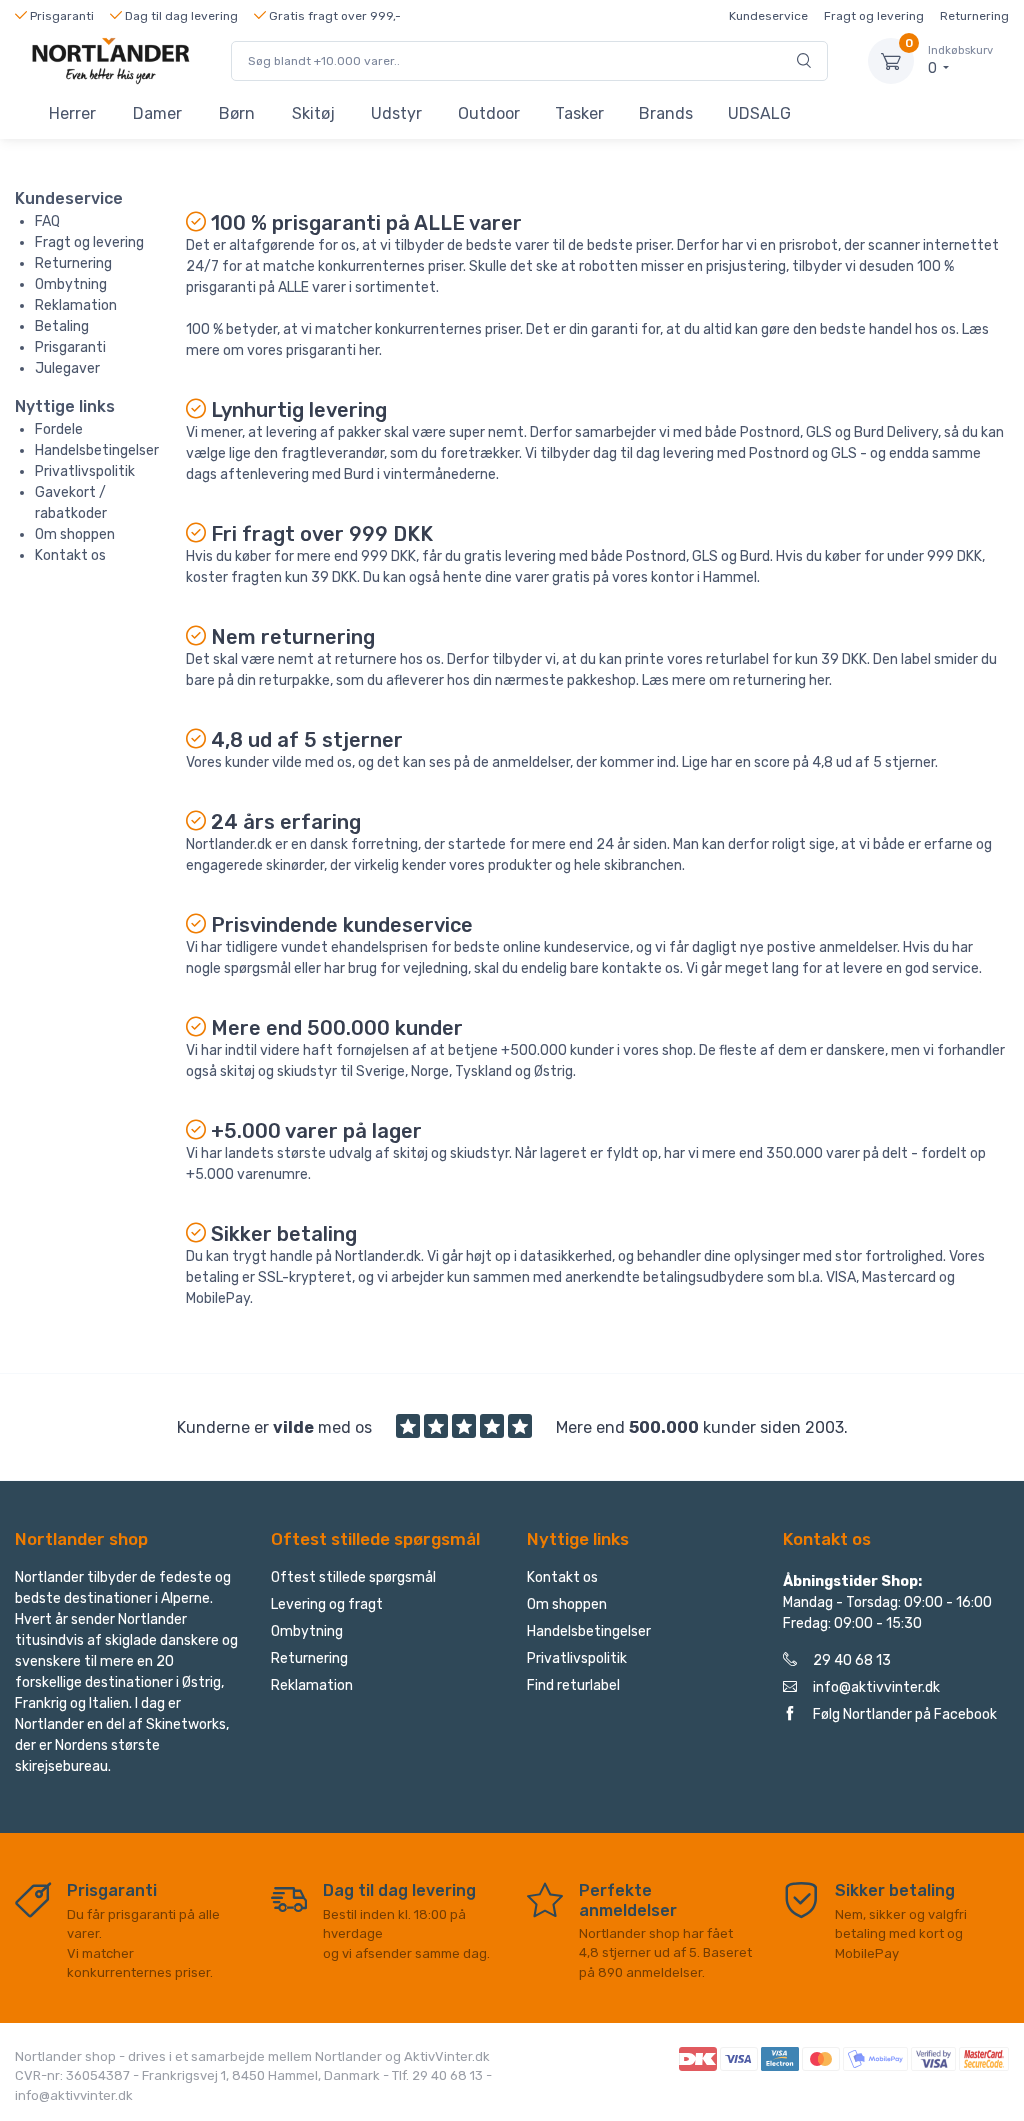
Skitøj (313, 113)
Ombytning (71, 284)
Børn (237, 113)
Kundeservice (768, 16)
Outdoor (489, 113)
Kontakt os (70, 555)
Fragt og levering (874, 16)
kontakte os (641, 968)
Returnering (974, 16)
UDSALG (759, 113)
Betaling (62, 326)
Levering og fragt (327, 1604)
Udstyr (396, 113)
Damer (157, 113)
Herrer (72, 113)
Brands (666, 113)
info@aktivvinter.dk (876, 1687)
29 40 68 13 (852, 1660)
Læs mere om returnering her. (737, 680)
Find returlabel (573, 1685)
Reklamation (76, 305)
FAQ (47, 221)
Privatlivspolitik (85, 471)
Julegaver (67, 368)
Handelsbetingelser (97, 450)
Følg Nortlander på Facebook (905, 1714)
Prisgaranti (70, 347)
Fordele (59, 429)
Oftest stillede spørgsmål (353, 1577)
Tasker (579, 113)
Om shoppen (75, 534)
